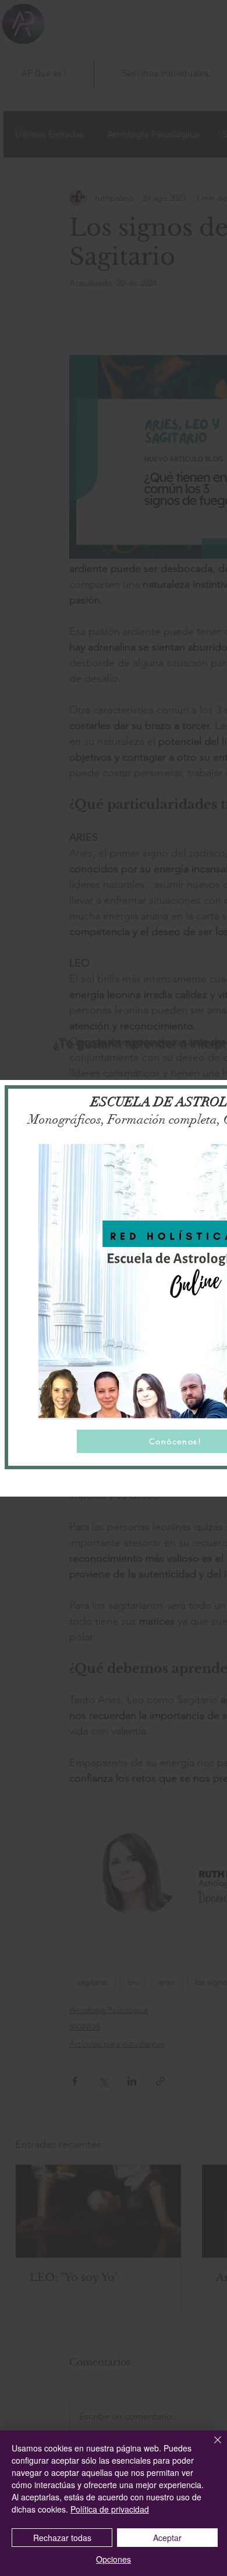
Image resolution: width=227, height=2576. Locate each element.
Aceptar (167, 2538)
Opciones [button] (114, 2559)
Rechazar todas (62, 2538)
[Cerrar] (211, 2447)
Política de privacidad (110, 2509)
